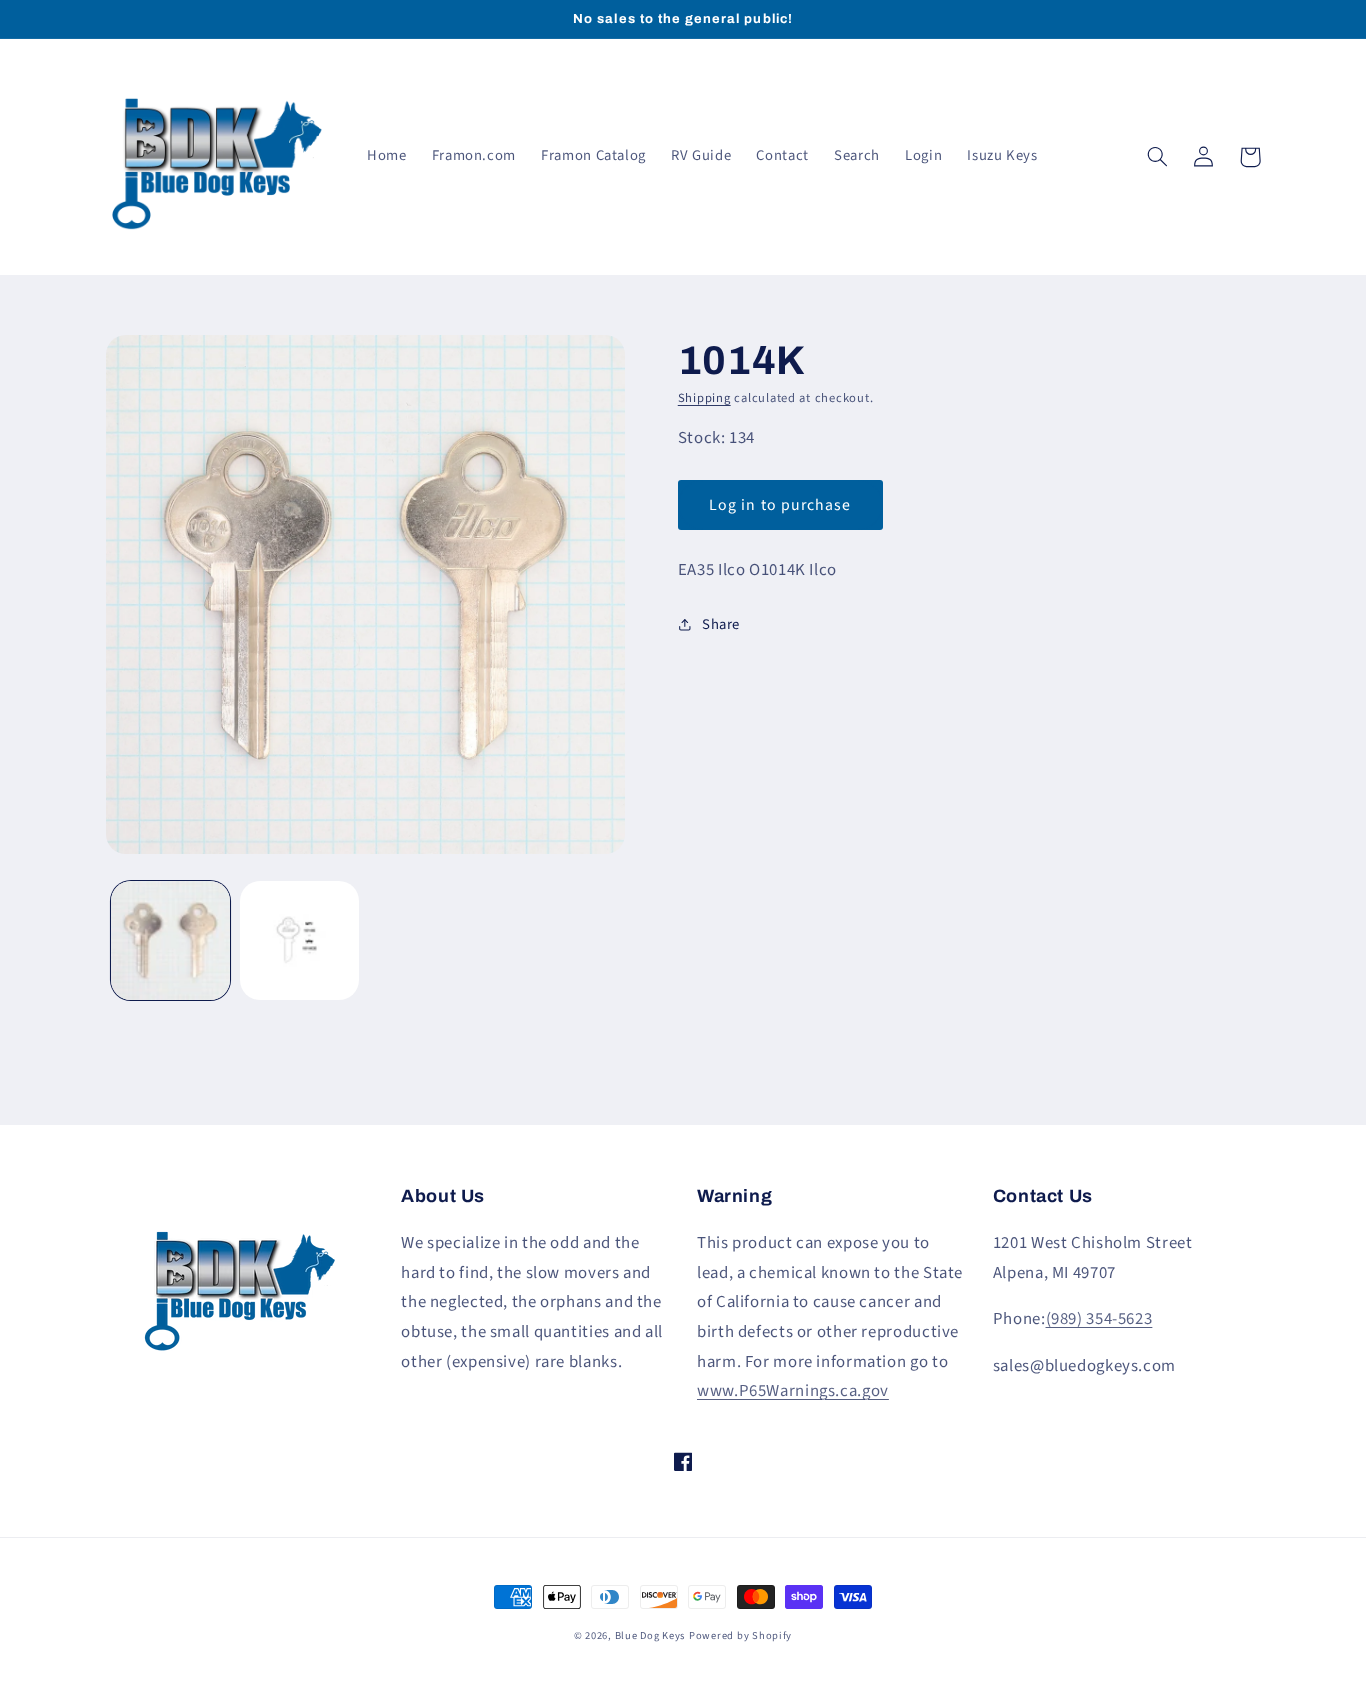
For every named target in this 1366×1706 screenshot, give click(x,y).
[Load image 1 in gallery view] (170, 940)
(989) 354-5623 (1099, 1319)
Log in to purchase (780, 505)
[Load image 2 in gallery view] (299, 940)
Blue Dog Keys (650, 1635)
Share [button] (721, 624)
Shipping (704, 398)
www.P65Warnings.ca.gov (793, 1391)
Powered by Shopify (740, 1635)
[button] (1158, 157)
